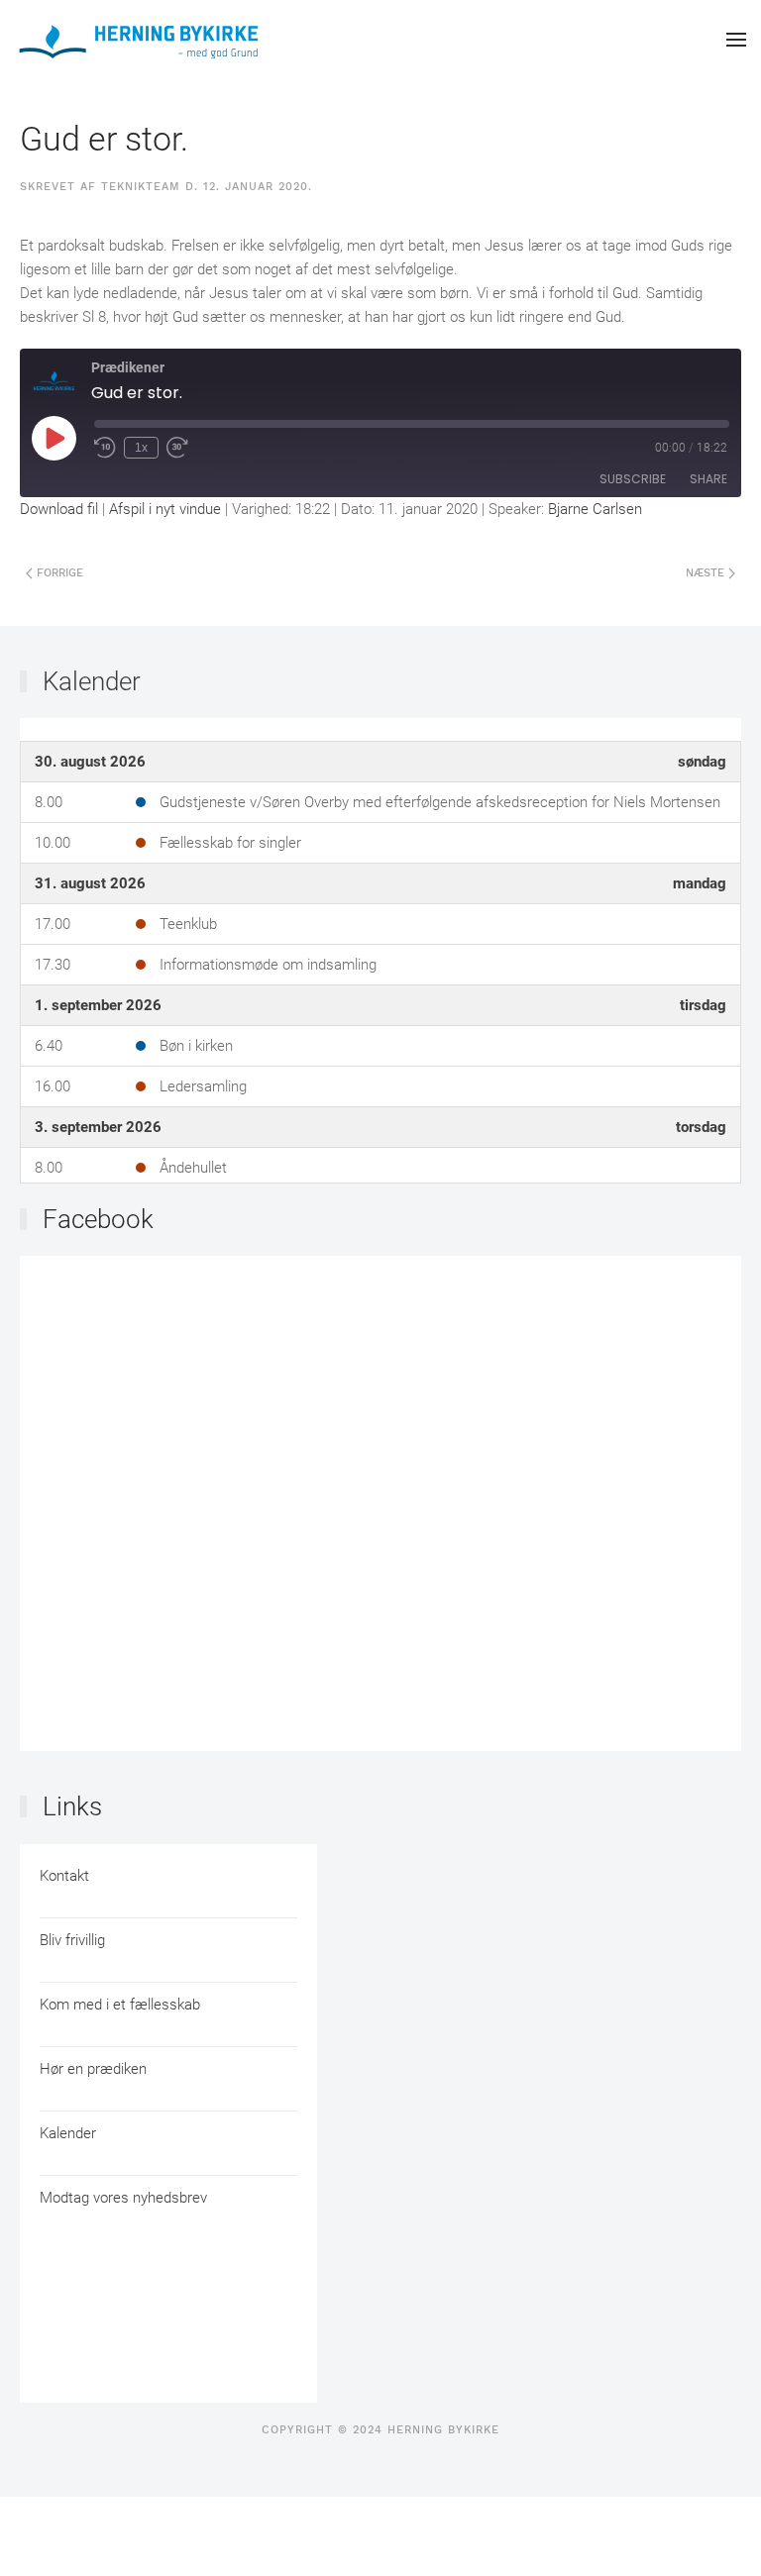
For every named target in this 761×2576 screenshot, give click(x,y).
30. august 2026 (90, 762)
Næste (707, 573)
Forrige (58, 573)
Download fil (59, 509)
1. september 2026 (98, 1005)
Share (708, 479)
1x (141, 448)
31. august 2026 (90, 883)
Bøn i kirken (196, 1046)
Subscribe (633, 479)
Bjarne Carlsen (595, 509)
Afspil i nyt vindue (165, 509)
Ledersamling (203, 1086)
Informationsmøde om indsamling (268, 965)
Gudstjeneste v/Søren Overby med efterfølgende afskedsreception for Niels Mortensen (440, 802)
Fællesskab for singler (230, 843)
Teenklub (188, 924)
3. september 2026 (98, 1127)
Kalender (92, 681)
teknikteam (141, 187)
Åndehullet (193, 1168)
